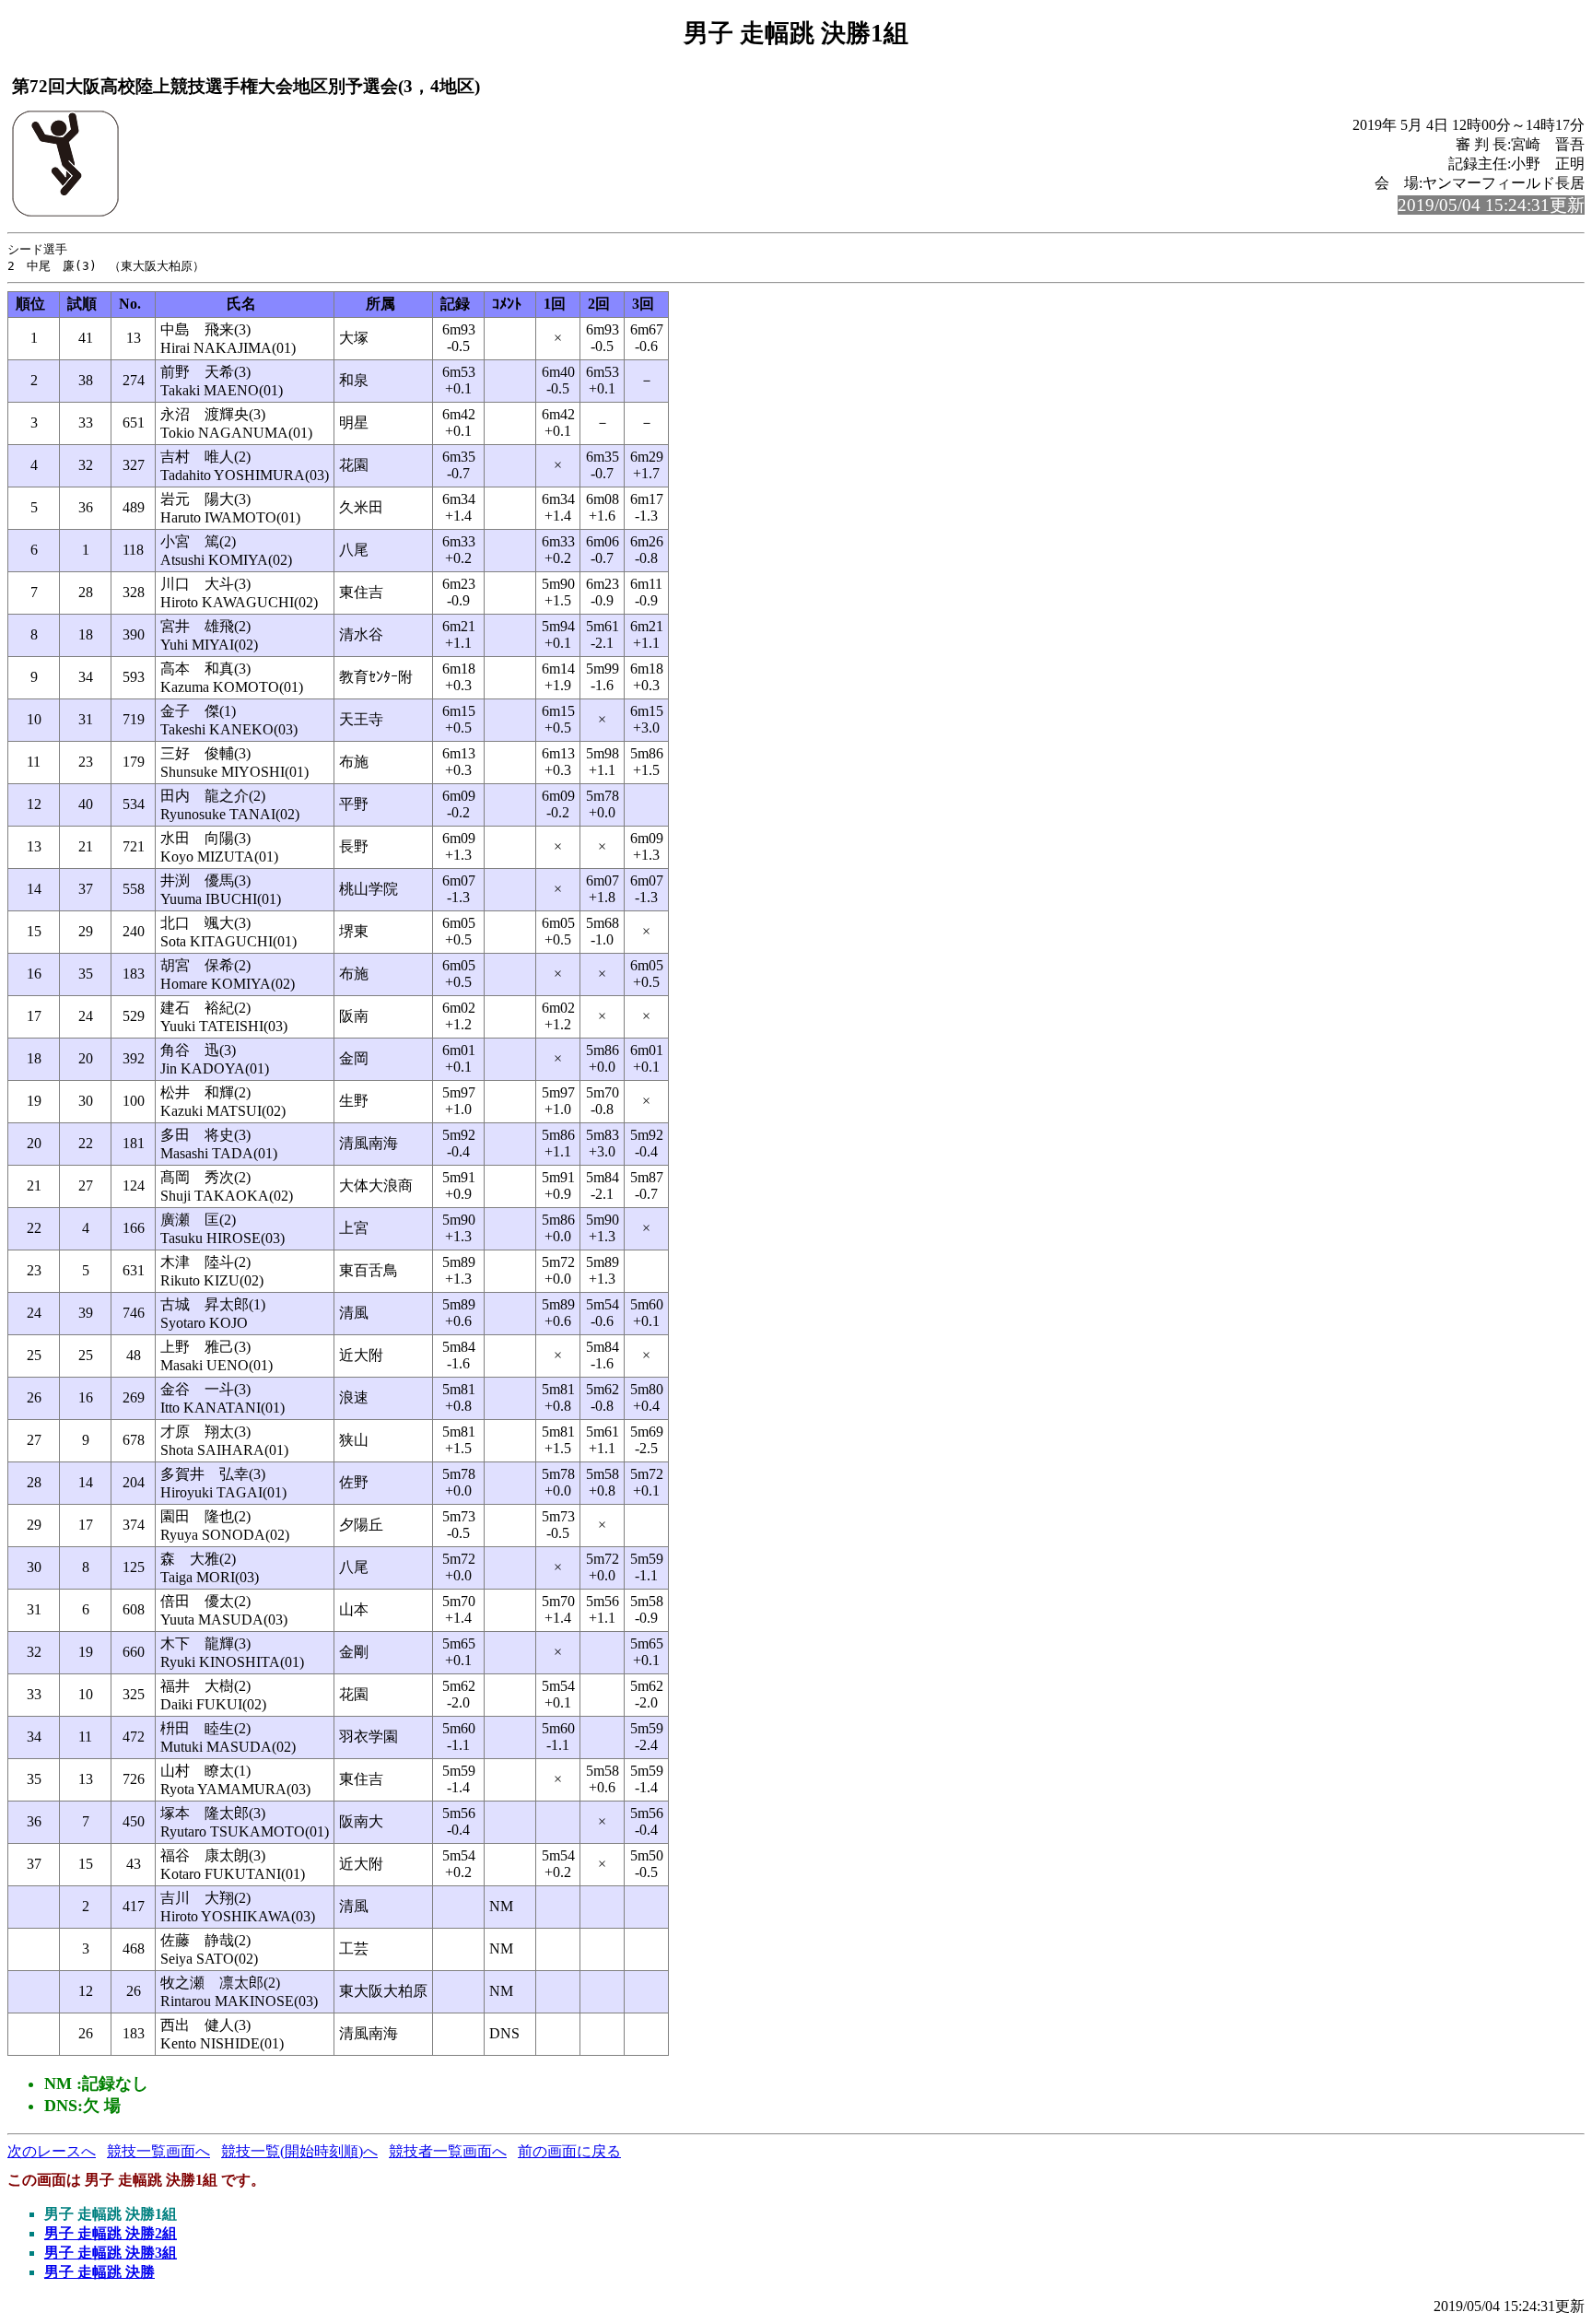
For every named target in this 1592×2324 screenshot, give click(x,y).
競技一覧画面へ (158, 2151)
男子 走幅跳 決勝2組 (111, 2233)
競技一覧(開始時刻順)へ (299, 2151)
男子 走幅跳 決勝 (99, 2272)
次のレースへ (52, 2151)
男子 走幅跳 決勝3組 (111, 2253)
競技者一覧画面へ (448, 2151)
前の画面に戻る (569, 2151)
